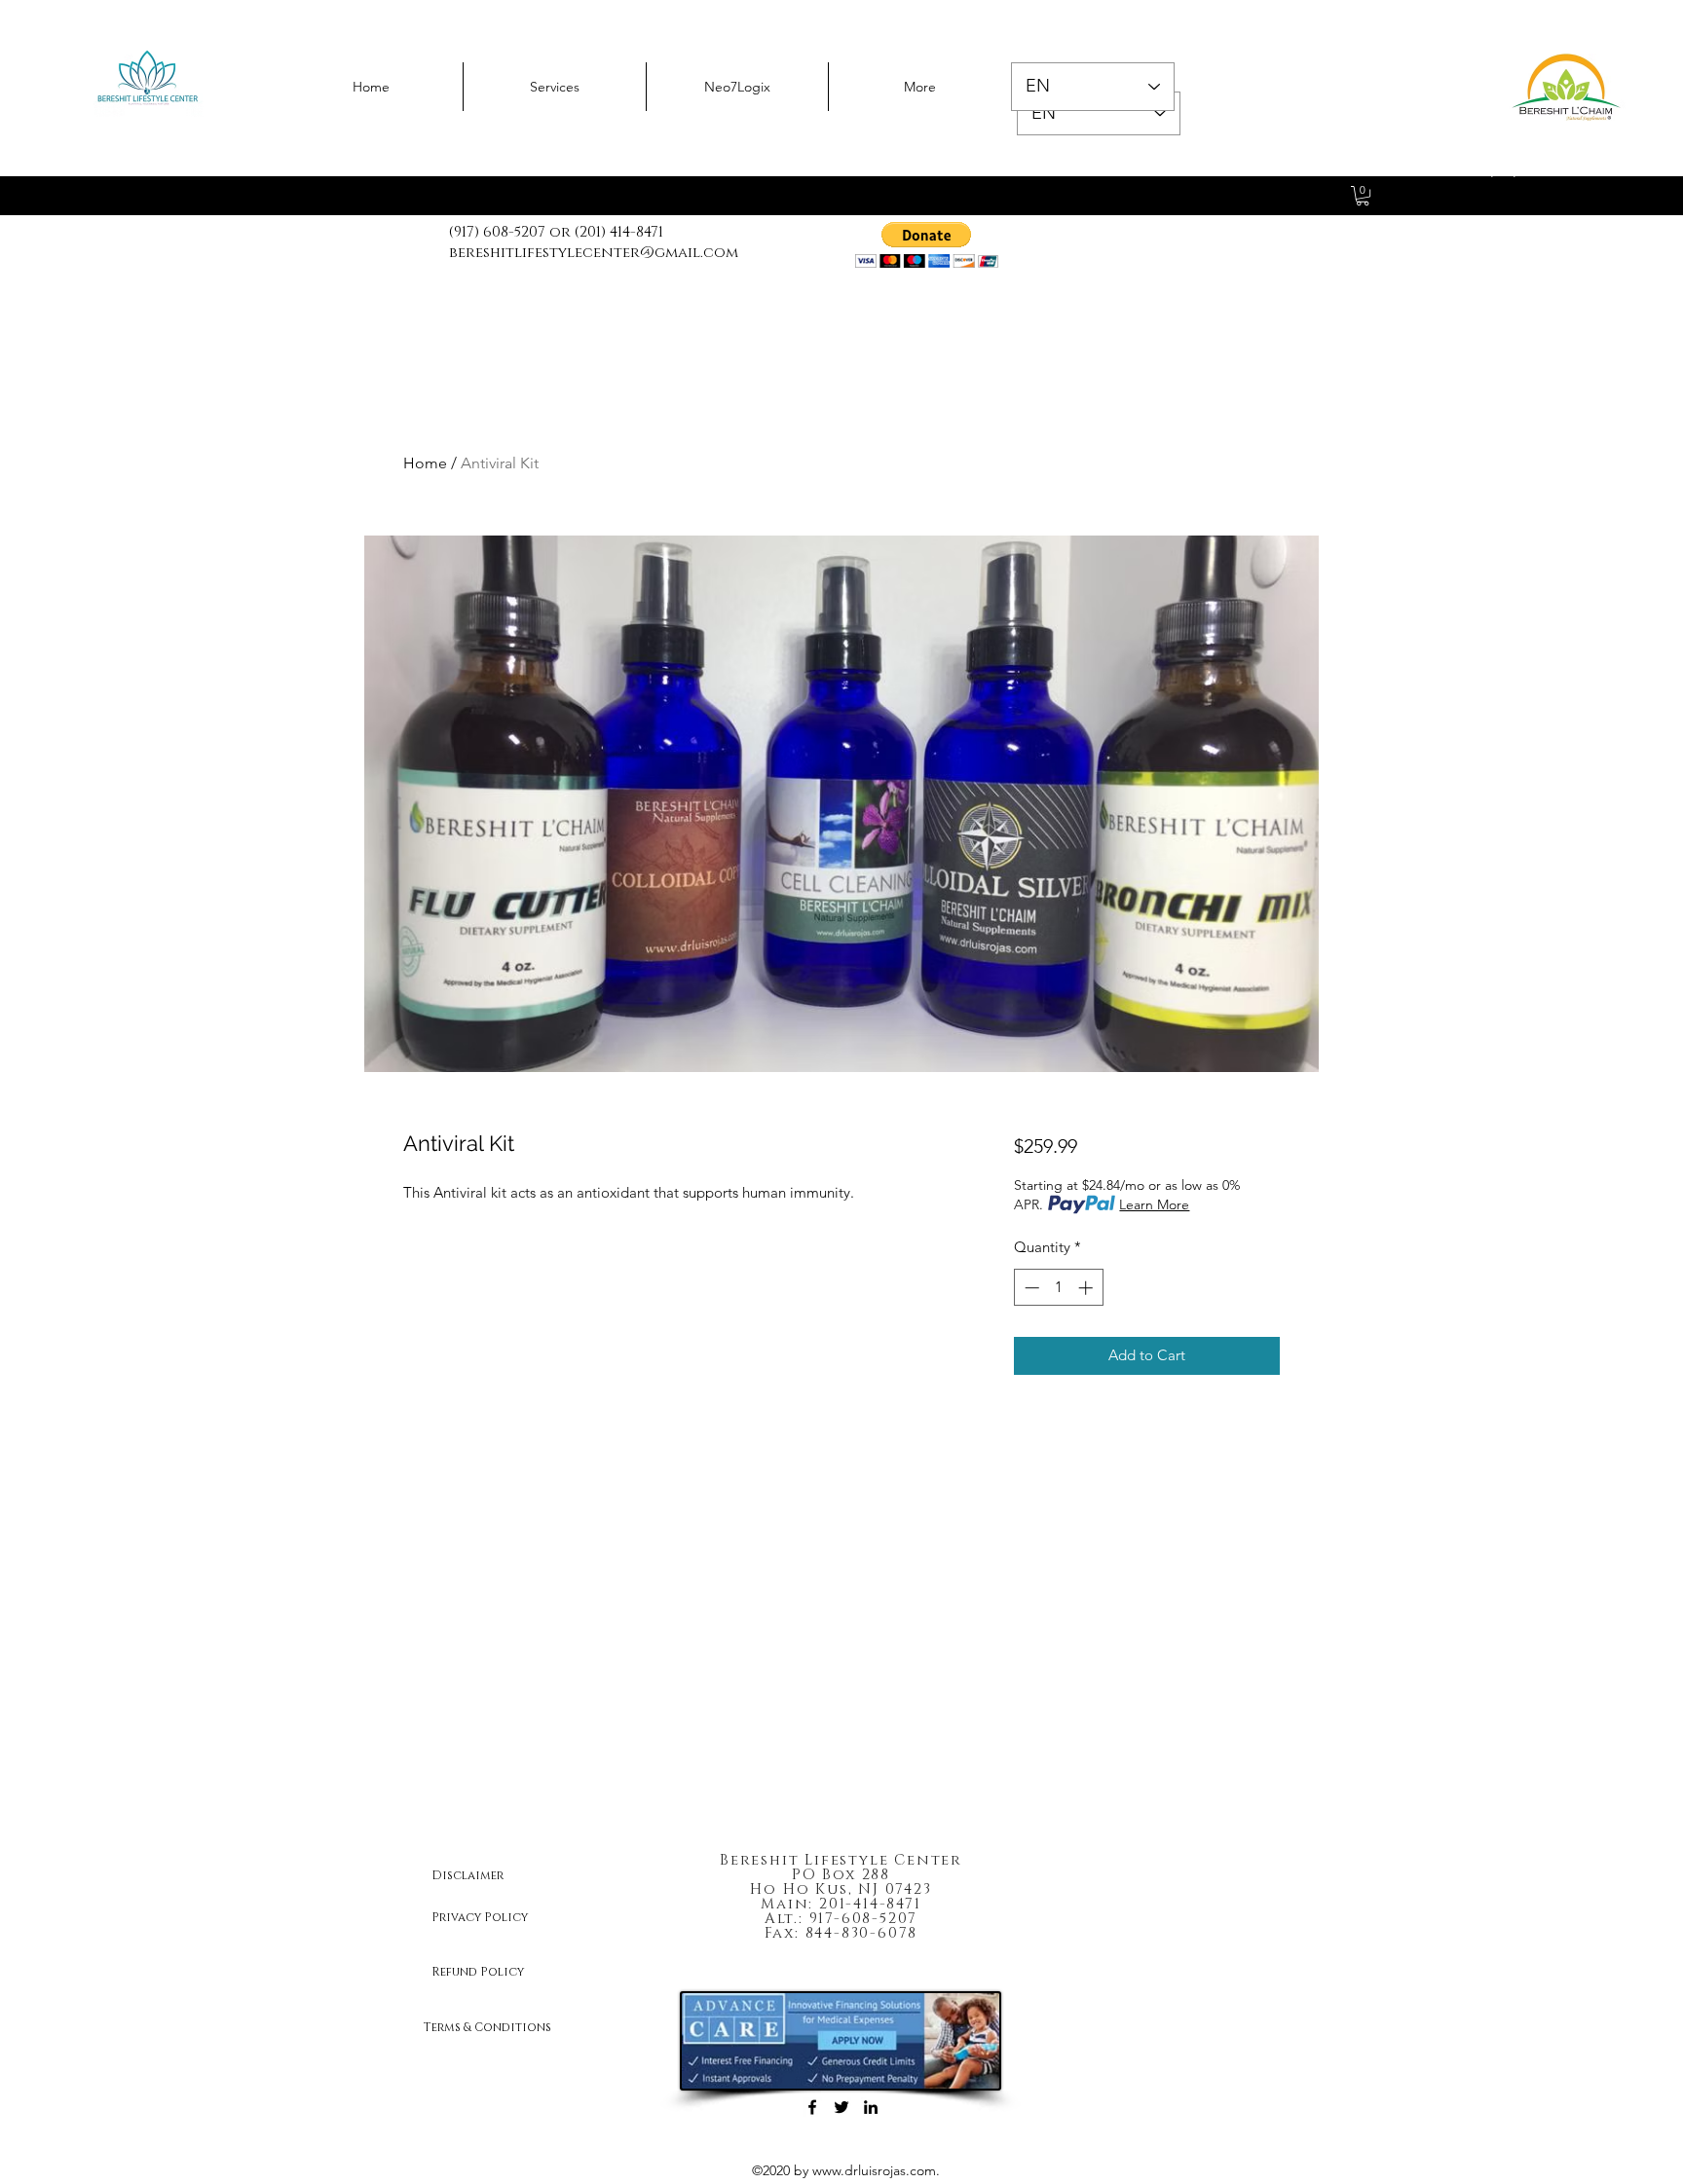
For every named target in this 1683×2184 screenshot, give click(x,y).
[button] (927, 245)
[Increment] (1087, 1288)
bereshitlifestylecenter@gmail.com (594, 253)
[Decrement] (1030, 1288)
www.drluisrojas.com (874, 2170)
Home (425, 463)
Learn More (1154, 1204)
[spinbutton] (1058, 1288)
